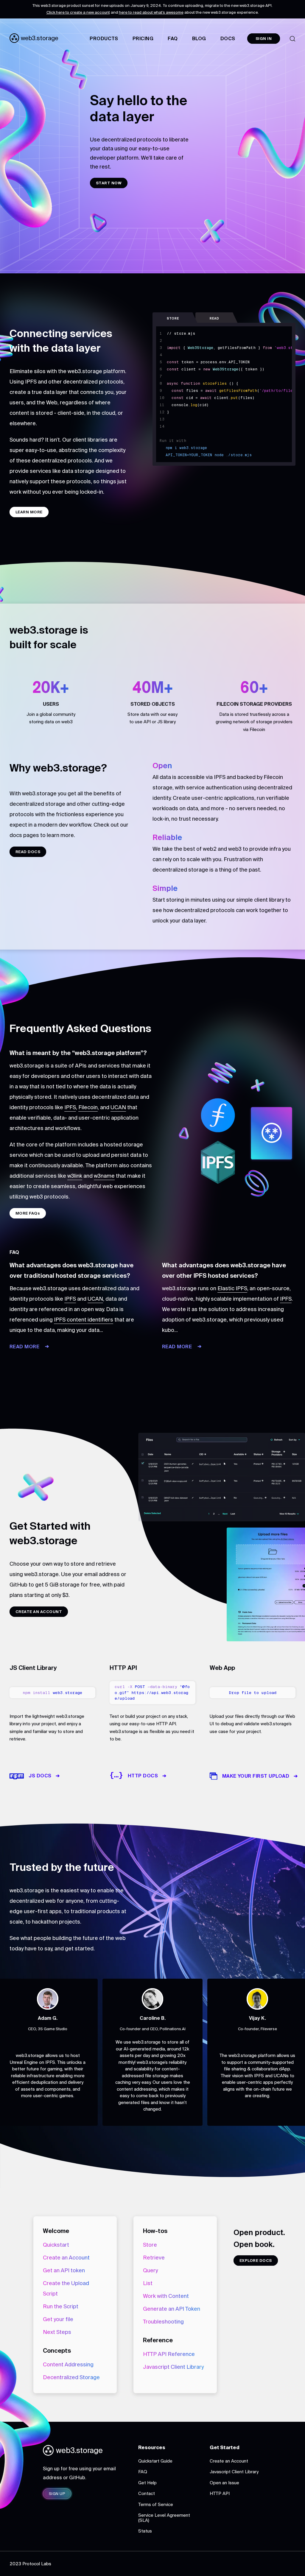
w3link (75, 1176)
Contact (147, 2493)
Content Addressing (68, 2364)
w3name (104, 1176)
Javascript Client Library (173, 2367)
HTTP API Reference (169, 2354)
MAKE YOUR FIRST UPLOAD (256, 1776)
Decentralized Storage (71, 2377)
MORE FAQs (28, 1213)
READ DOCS (28, 852)
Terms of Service (156, 2504)
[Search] (292, 39)
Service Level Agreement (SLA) (164, 2518)
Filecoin (88, 1107)
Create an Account (66, 2258)
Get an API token (64, 2270)
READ (214, 318)
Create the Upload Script (66, 2288)
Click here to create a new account (78, 12)
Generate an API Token (172, 2309)
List (148, 2283)
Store (150, 2245)
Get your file (58, 2319)
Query (150, 2270)
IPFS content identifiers (84, 1320)
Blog (199, 38)
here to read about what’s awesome (151, 12)
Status (145, 2531)
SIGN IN (264, 39)
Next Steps (57, 2332)
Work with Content (166, 2296)
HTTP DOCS (143, 1776)
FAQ (173, 38)
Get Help (147, 2483)
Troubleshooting (163, 2322)
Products (104, 38)
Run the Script (61, 2306)
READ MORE (24, 1347)
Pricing (143, 38)
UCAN (118, 1107)
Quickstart (56, 2245)
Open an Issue (224, 2483)
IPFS (70, 1107)
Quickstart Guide (155, 2461)
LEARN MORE (29, 512)
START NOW (109, 183)
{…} (116, 1775)
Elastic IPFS (232, 1288)
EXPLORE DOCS (256, 2261)
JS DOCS (40, 1776)
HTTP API (220, 2493)
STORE (173, 318)
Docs (228, 38)
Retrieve (154, 2258)
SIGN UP (57, 2494)
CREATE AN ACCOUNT (39, 1612)
